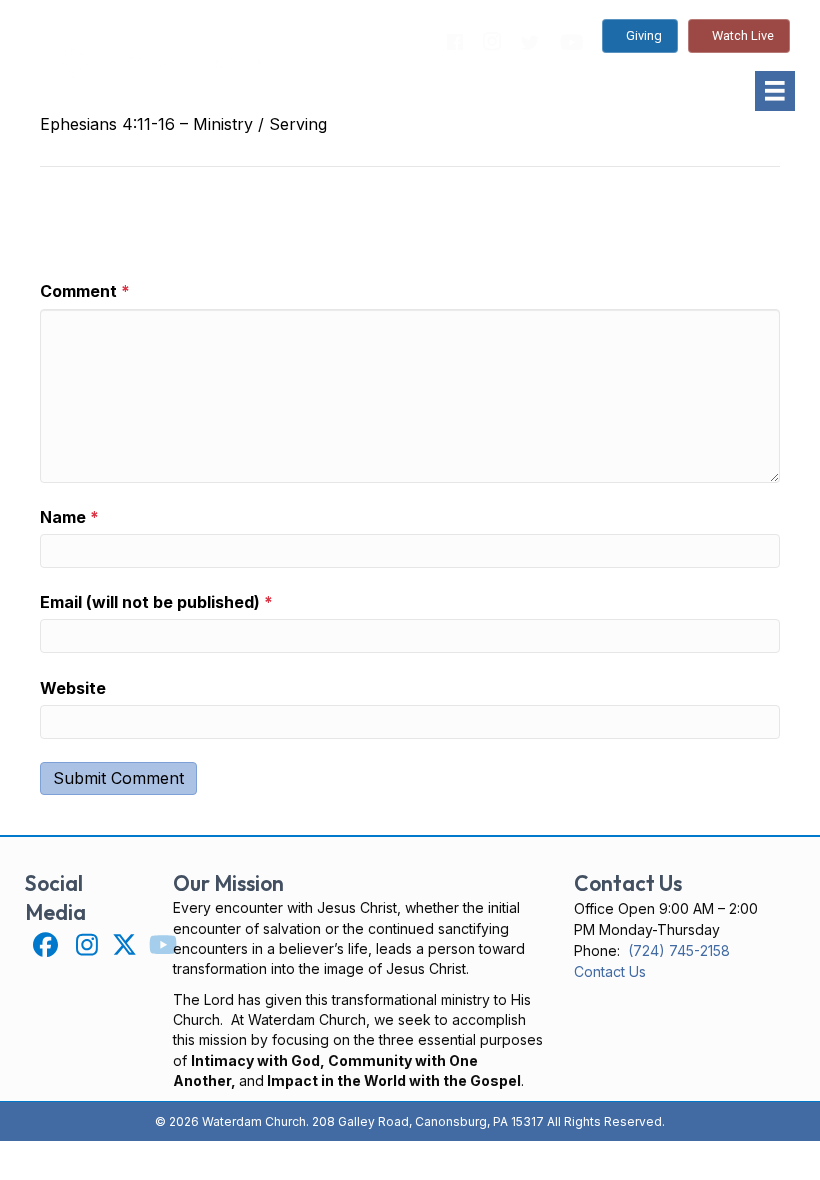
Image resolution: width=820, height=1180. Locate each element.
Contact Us (610, 971)
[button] (45, 944)
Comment (85, 291)
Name (69, 517)
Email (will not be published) (156, 602)
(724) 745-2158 (679, 950)
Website (73, 688)
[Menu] (775, 91)
